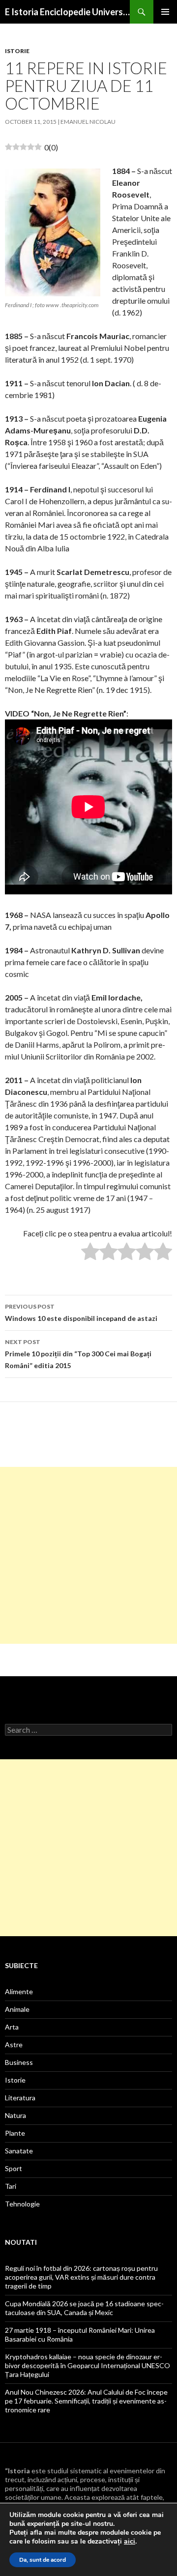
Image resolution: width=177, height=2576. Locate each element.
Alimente (19, 1991)
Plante (15, 2133)
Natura (15, 2115)
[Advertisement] (88, 1555)
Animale (17, 2009)
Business (19, 2062)
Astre (14, 2045)
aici (130, 2542)
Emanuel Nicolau (88, 122)
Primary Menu (165, 12)
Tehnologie (22, 2204)
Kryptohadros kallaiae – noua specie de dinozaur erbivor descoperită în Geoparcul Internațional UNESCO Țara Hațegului (88, 2365)
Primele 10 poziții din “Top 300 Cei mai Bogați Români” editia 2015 (78, 1354)
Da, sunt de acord (43, 2560)
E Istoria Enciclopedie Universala (67, 12)
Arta (12, 2027)
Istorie (17, 51)
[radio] (90, 1253)
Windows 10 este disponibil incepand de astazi (81, 1313)
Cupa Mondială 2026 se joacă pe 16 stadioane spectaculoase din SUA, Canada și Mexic (84, 2308)
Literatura (20, 2098)
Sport (14, 2168)
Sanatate (19, 2151)
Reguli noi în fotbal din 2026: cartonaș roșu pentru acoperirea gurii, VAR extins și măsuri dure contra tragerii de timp (81, 2277)
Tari (11, 2186)
